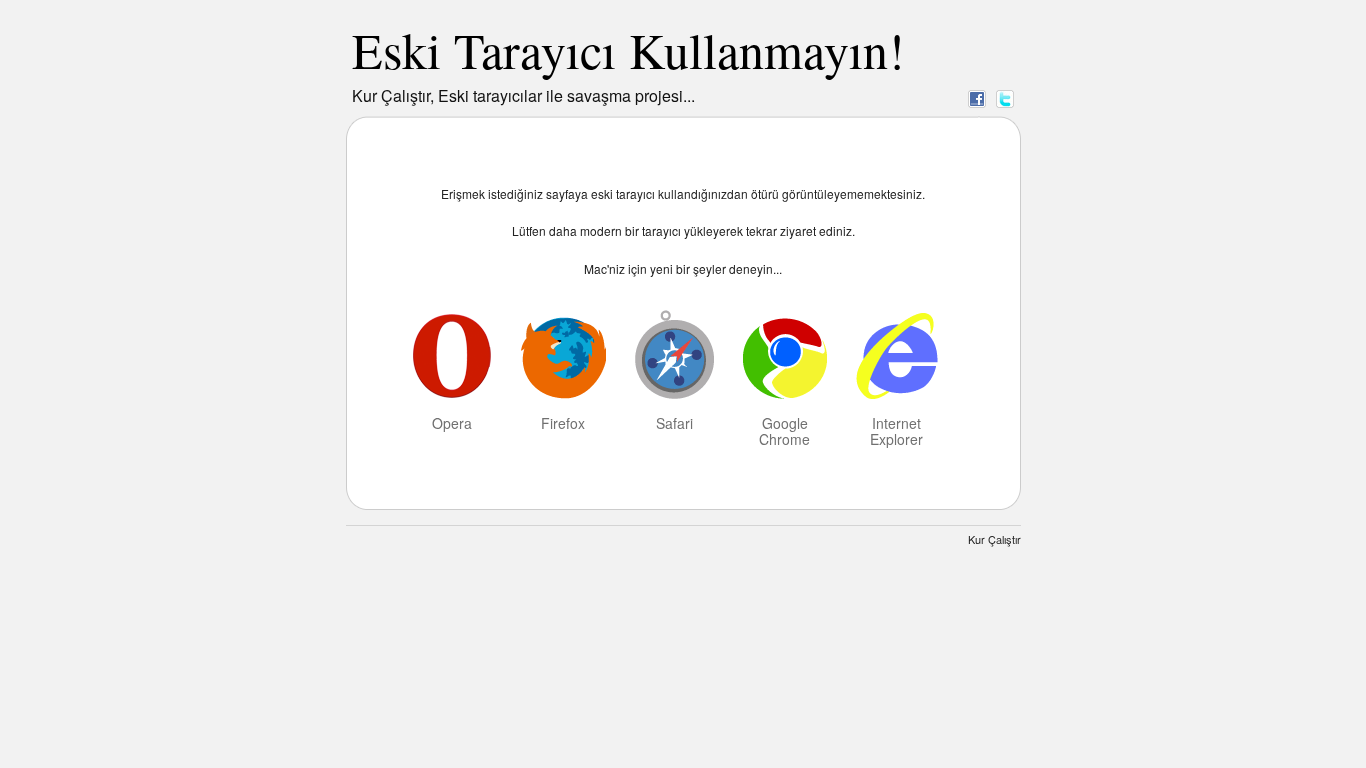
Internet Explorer (896, 430)
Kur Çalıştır (994, 539)
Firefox (563, 422)
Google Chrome (784, 430)
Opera (452, 422)
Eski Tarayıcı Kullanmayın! (628, 49)
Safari (674, 422)
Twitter (1005, 98)
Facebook (977, 98)
